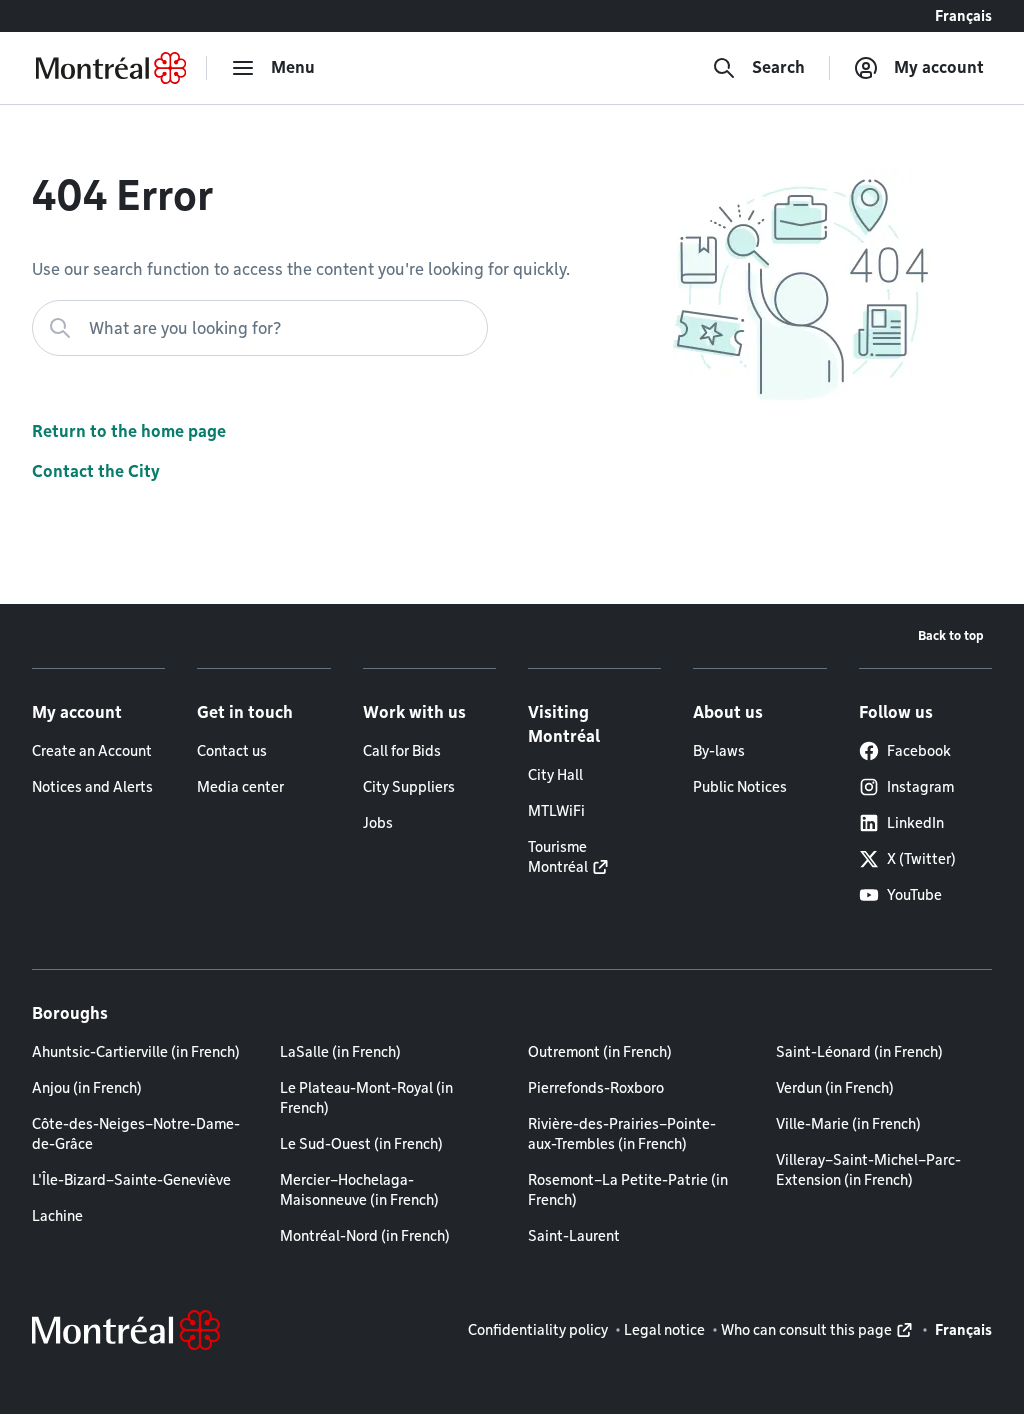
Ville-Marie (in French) (848, 1124)
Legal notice (664, 1330)
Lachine (57, 1216)
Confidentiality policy (538, 1330)
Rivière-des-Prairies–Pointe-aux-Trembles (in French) (622, 1134)
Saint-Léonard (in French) (859, 1052)
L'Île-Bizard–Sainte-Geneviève (131, 1180)
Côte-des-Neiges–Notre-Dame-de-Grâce (136, 1134)
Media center (240, 787)
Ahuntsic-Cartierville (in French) (136, 1052)
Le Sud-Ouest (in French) (361, 1144)
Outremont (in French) (600, 1052)
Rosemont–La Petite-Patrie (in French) (628, 1190)
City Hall (555, 775)
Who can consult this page (806, 1330)
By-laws (719, 751)
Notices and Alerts (92, 787)
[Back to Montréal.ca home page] (111, 68)
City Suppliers (409, 787)
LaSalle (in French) (340, 1052)
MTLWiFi (556, 811)
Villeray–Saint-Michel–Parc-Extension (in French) (868, 1170)
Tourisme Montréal (558, 857)
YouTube (914, 895)
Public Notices (740, 787)
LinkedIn (915, 823)
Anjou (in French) (87, 1088)
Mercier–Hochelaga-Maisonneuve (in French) (359, 1190)
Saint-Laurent (574, 1236)
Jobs (378, 823)
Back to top (951, 635)
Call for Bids (402, 751)
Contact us (232, 751)
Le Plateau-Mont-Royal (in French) (366, 1098)
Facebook (919, 751)
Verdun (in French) (835, 1088)
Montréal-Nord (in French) (365, 1236)
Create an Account (92, 751)
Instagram (920, 787)
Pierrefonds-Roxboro (596, 1088)
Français (963, 16)
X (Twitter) (921, 859)
